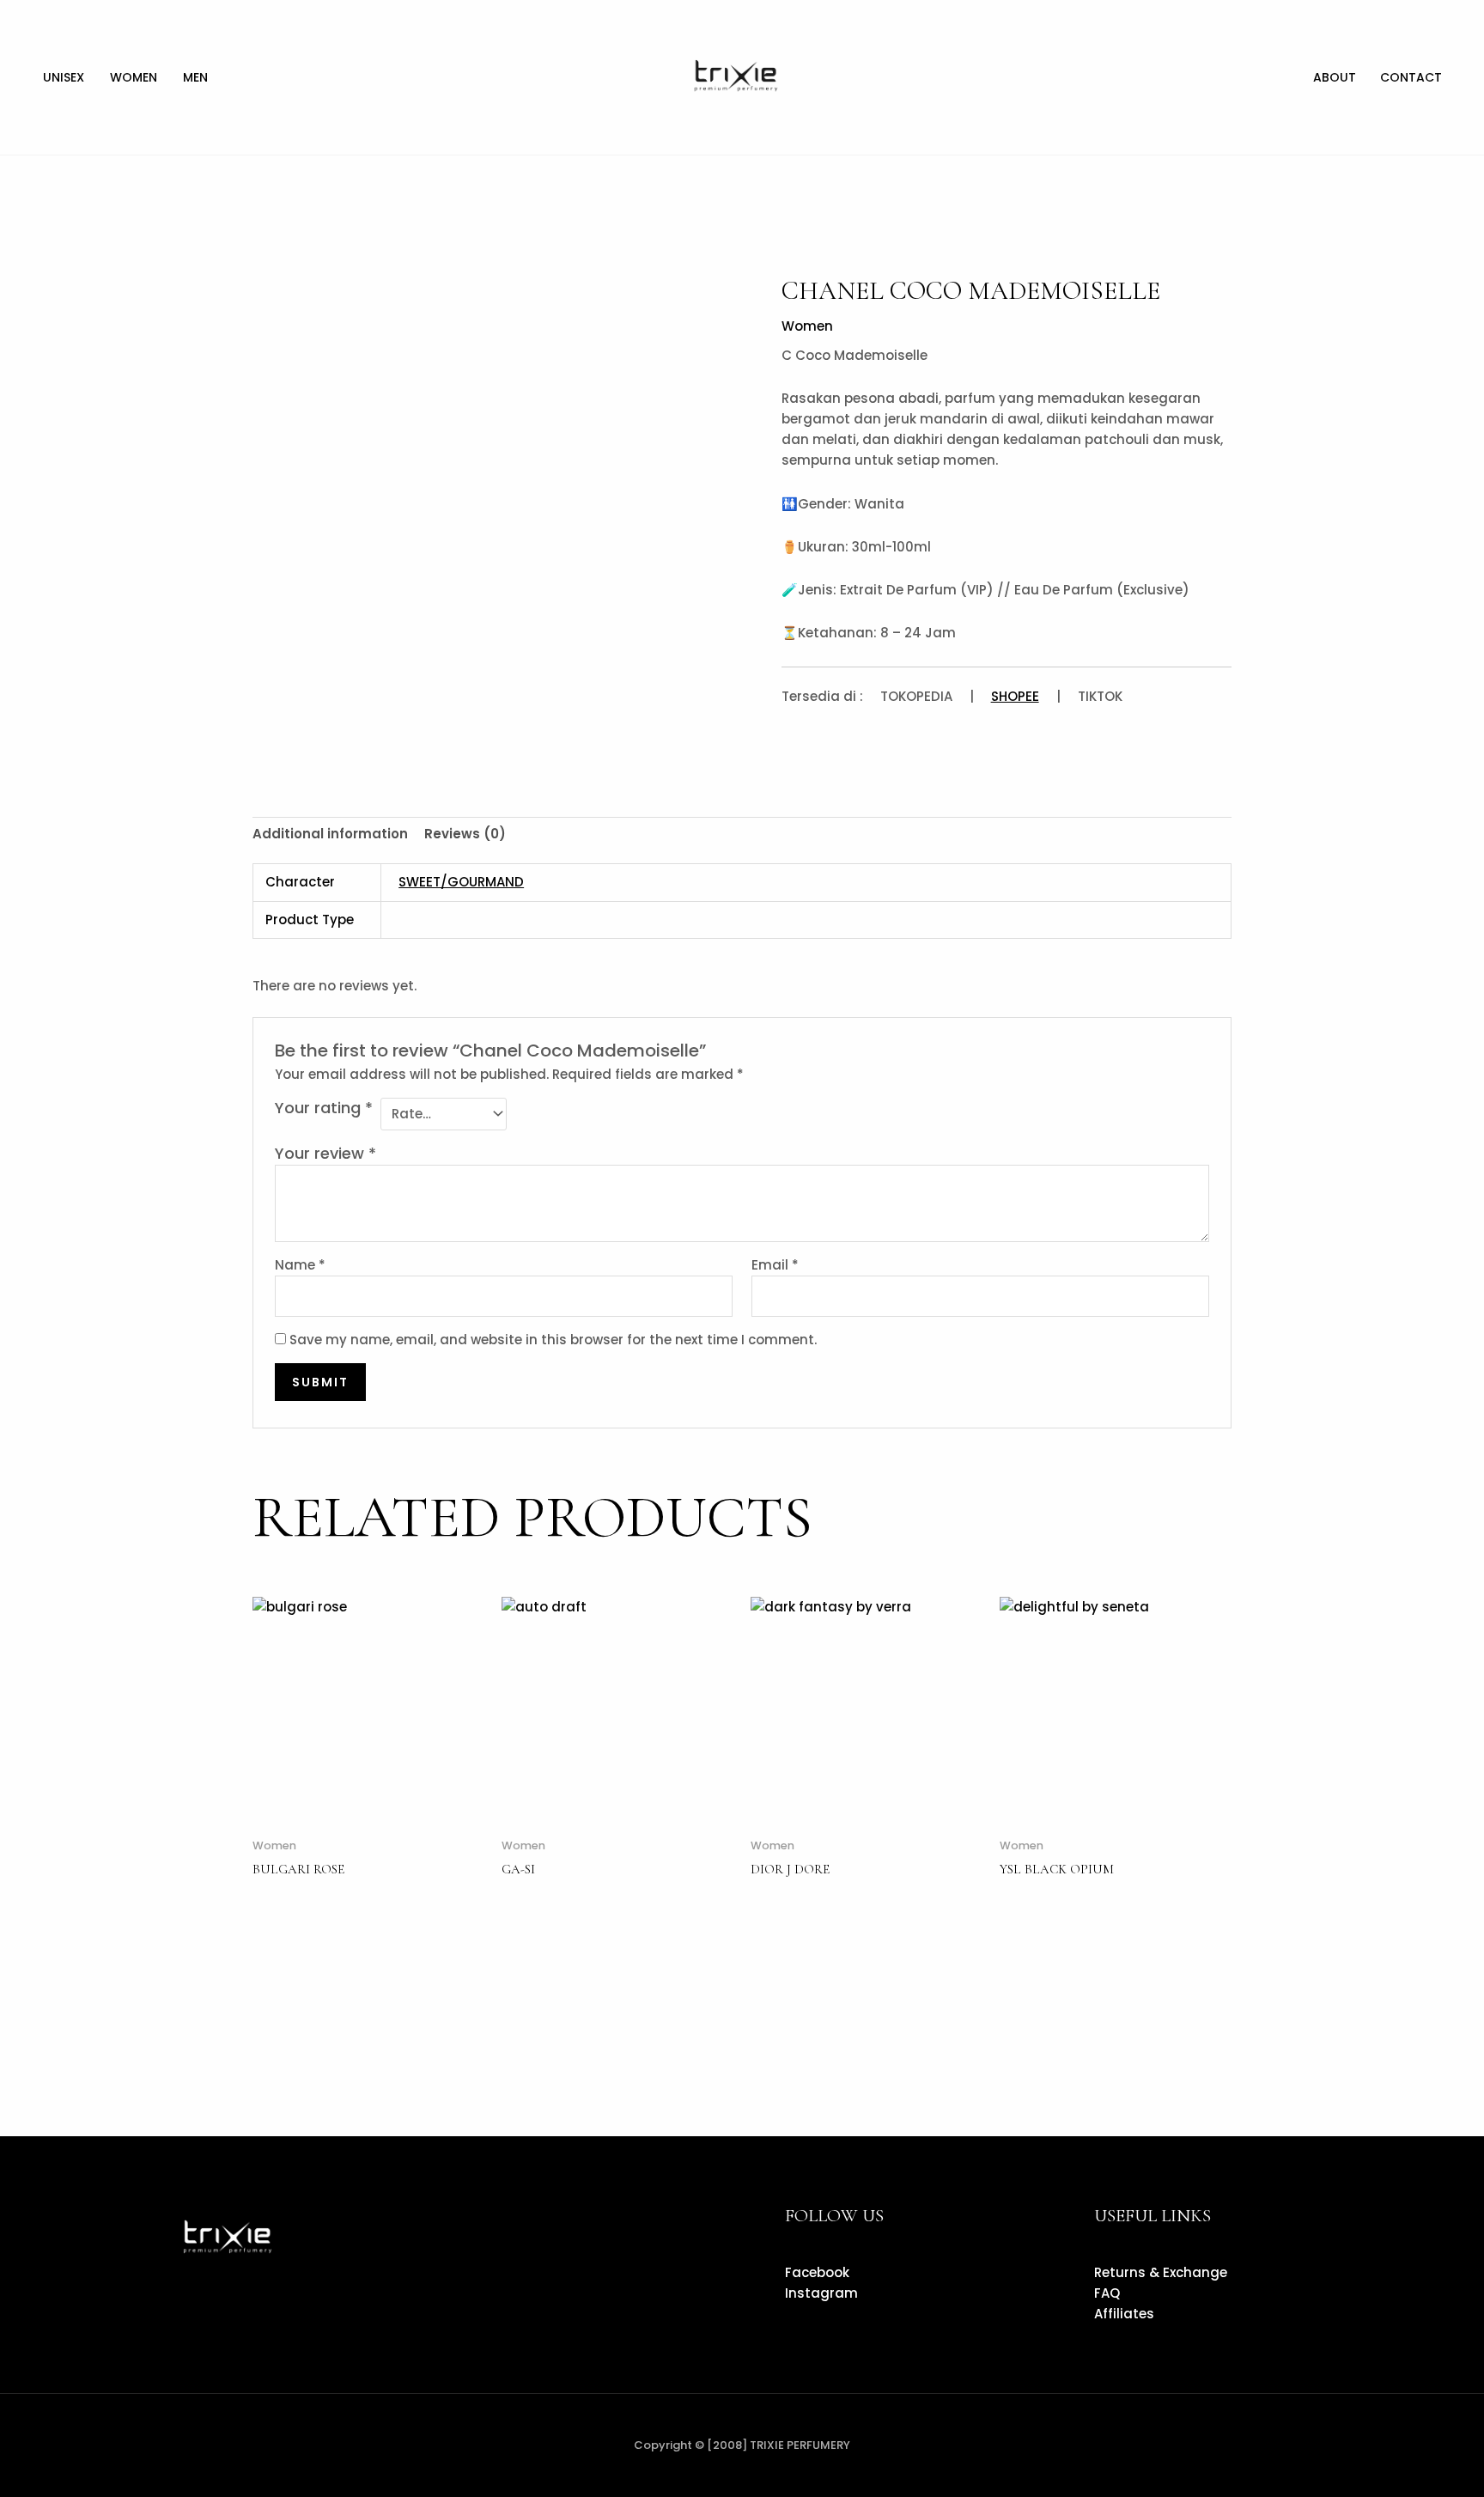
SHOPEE (1015, 696)
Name (300, 1265)
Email (775, 1265)
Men (195, 77)
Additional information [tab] (330, 834)
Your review (325, 1153)
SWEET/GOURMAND (461, 882)
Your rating (324, 1108)
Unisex (64, 77)
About (1335, 77)
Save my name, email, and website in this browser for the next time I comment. (553, 1340)
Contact (1411, 77)
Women (134, 77)
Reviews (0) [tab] (465, 834)
